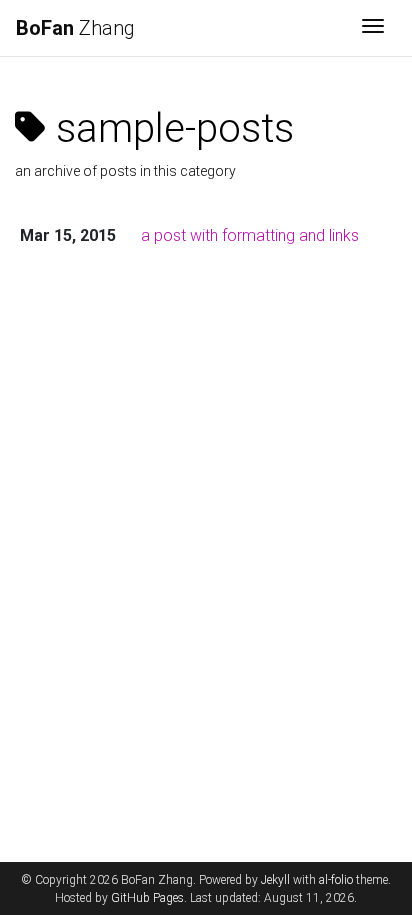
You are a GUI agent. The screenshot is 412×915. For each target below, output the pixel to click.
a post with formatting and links (250, 235)
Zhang (75, 28)
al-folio (336, 880)
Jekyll (275, 880)
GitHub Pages (147, 898)
